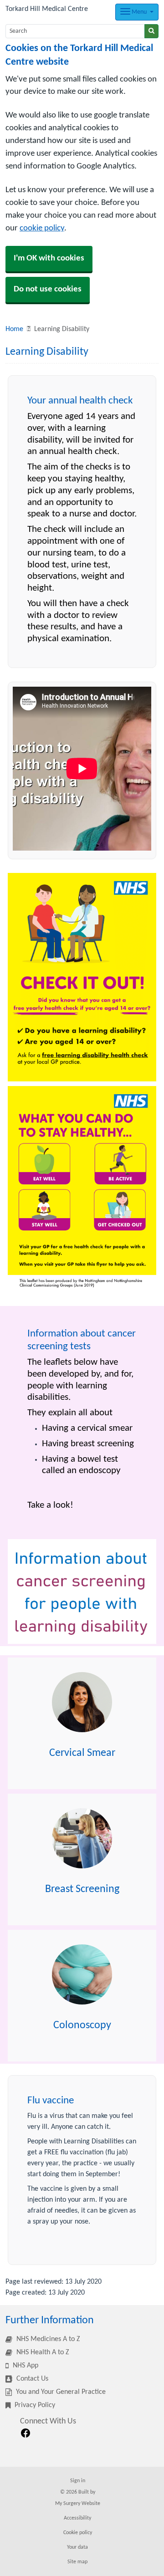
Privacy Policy (34, 2405)
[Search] (151, 31)
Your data (77, 2547)
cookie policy (42, 228)
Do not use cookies (48, 289)
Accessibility (77, 2518)
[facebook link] (26, 2433)
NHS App (25, 2366)
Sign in (78, 2481)
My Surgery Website (78, 2504)
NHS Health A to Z (42, 2352)
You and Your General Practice (60, 2392)
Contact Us (31, 2379)
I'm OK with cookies (49, 258)
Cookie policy (78, 2533)
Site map (77, 2562)
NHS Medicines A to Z (47, 2339)
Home (14, 329)
